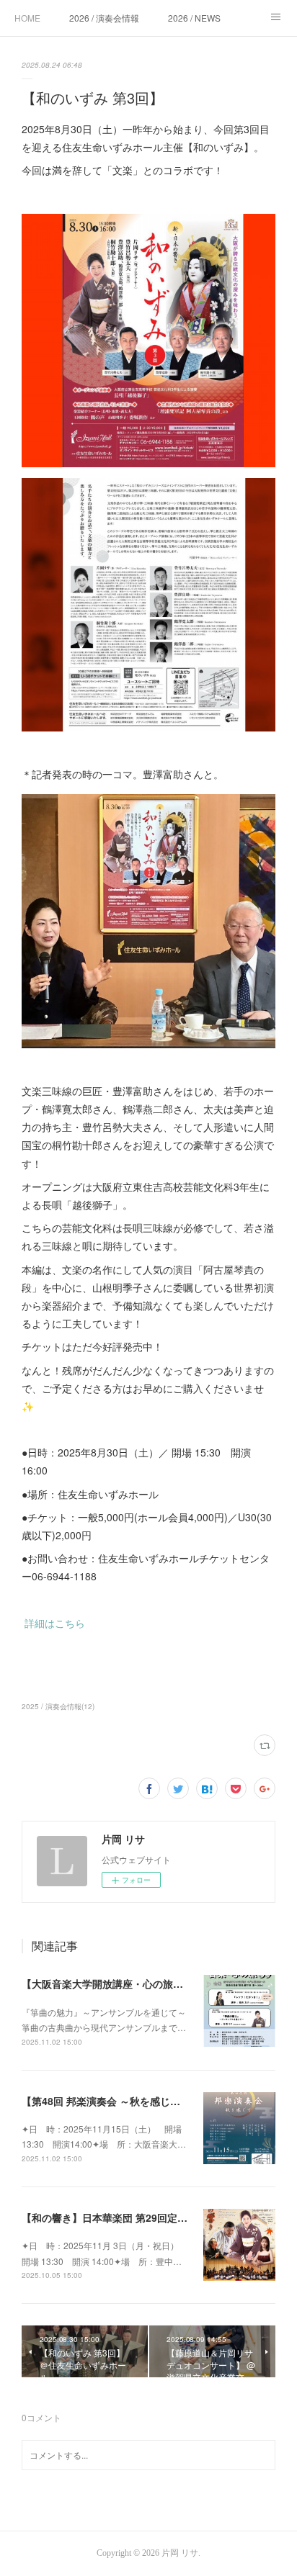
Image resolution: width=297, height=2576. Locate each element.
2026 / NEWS (194, 18)
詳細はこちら (55, 1623)
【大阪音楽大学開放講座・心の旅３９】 (112, 1983)
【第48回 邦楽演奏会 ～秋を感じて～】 (116, 2101)
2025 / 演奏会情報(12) (58, 1706)
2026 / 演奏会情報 (104, 18)
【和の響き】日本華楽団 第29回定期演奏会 (120, 2217)
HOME (27, 18)
